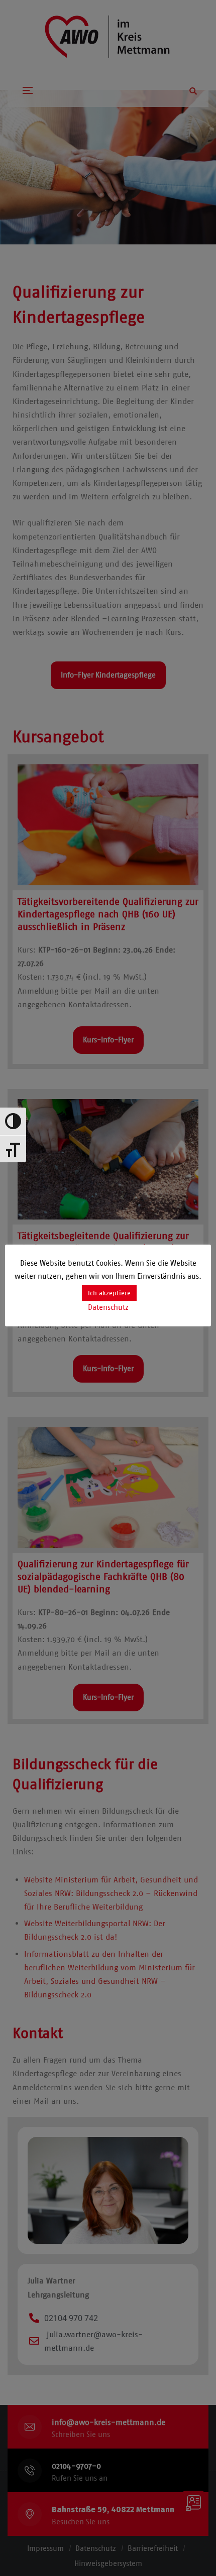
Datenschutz (108, 1307)
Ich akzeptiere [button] (109, 1293)
